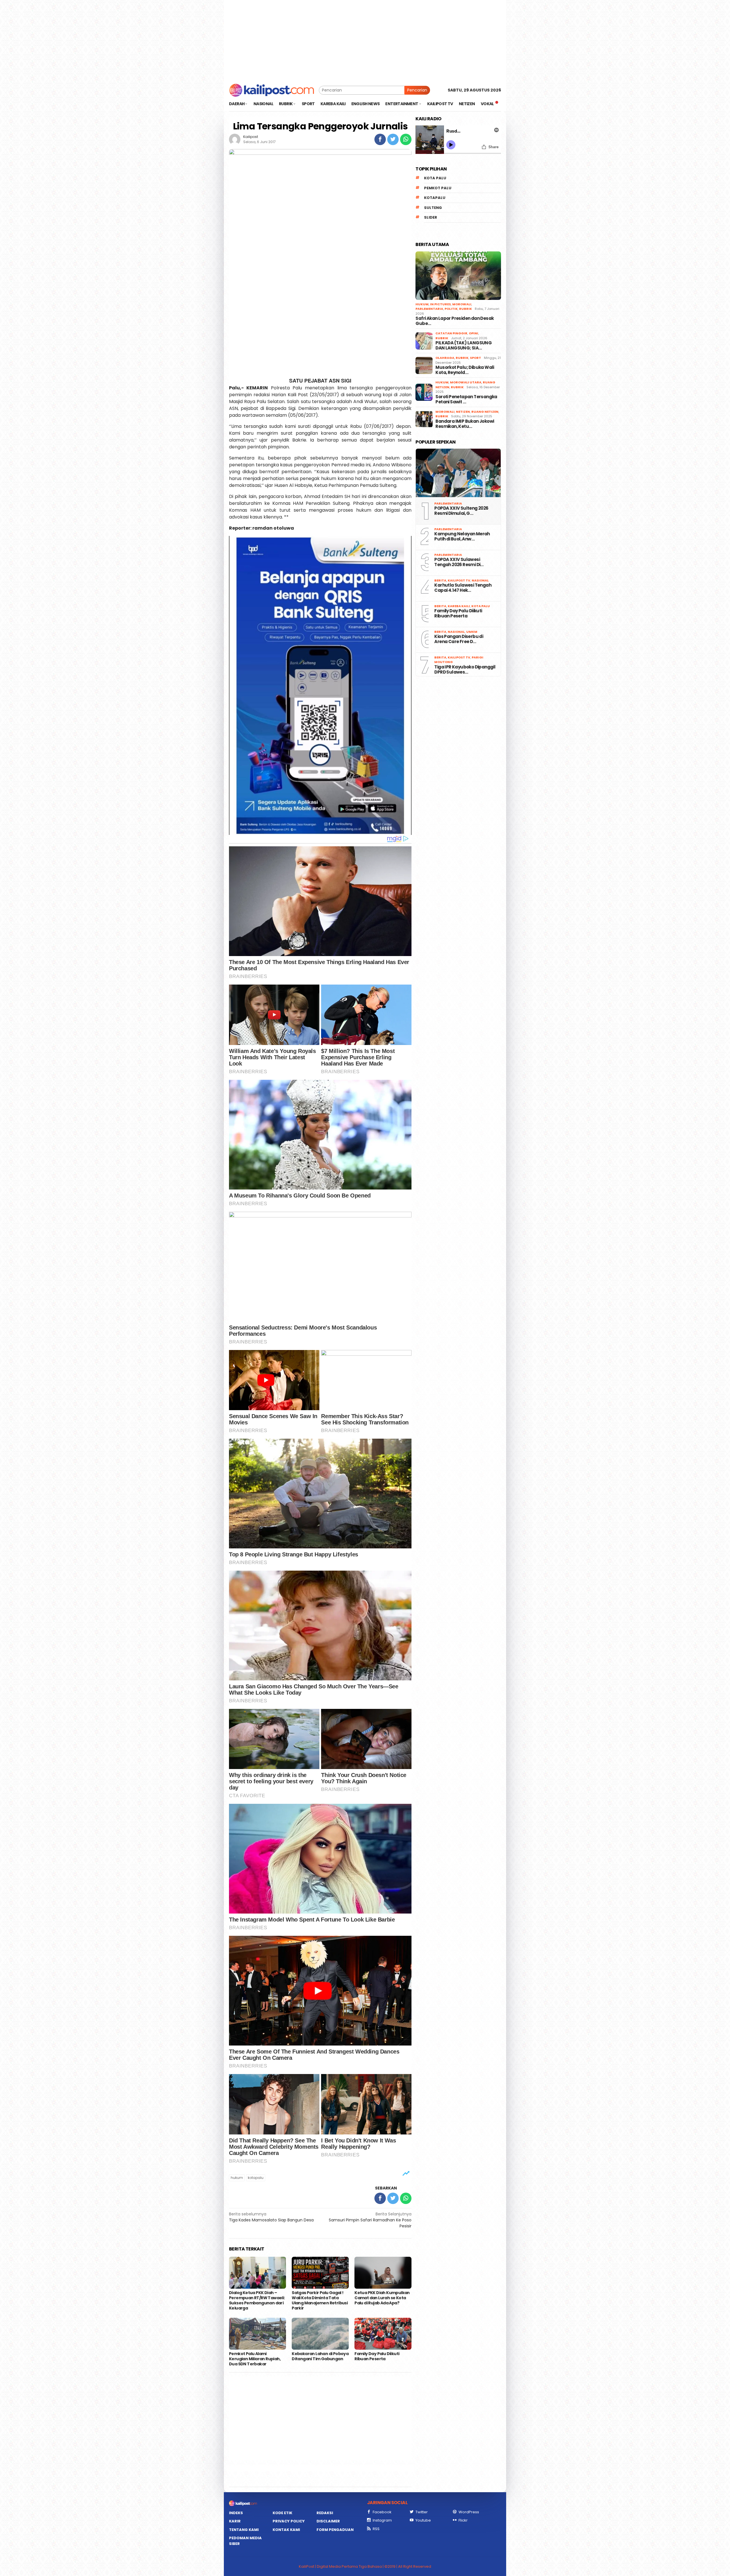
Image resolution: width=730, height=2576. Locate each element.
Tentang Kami (244, 2530)
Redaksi (325, 2513)
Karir (235, 2521)
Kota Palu (435, 178)
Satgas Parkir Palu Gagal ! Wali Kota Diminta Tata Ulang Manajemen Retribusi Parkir (320, 2300)
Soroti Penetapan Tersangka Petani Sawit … (466, 399)
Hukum (422, 304)
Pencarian (417, 90)
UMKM (472, 632)
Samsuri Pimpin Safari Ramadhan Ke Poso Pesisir (370, 2220)
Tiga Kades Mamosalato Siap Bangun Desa (271, 2217)
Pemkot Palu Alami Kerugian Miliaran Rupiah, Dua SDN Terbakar (255, 2359)
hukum (237, 2178)
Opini (474, 333)
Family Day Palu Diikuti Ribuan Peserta (377, 2356)
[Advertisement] (365, 40)
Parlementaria (429, 309)
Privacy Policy (289, 2521)
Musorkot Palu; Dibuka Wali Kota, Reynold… (465, 370)
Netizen (463, 412)
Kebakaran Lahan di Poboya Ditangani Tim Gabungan (320, 2356)
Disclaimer (328, 2521)
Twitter (422, 2512)
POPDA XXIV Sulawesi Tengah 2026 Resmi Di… (459, 562)
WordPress (469, 2512)
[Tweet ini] (393, 139)
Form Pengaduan (335, 2530)
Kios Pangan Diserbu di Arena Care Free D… (459, 639)
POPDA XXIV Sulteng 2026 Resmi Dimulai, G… (461, 511)
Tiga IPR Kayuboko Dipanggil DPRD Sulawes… (465, 670)
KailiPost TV (459, 580)
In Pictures (440, 304)
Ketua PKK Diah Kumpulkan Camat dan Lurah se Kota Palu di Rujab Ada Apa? (382, 2298)
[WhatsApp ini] (406, 139)
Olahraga (445, 358)
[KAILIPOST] (272, 90)
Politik (451, 309)
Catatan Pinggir (451, 333)
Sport (475, 358)
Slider (431, 217)
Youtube (423, 2520)
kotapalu (256, 2178)
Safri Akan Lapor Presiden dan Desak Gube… (455, 321)
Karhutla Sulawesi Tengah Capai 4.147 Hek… (463, 588)
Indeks (236, 2513)
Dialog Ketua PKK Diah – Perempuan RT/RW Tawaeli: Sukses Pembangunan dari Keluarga (257, 2300)
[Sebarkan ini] (380, 139)
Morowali (462, 304)
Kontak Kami (286, 2530)
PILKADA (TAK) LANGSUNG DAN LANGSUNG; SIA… (464, 345)
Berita (440, 580)
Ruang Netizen (485, 412)
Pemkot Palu (438, 188)
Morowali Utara (466, 382)
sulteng (433, 208)
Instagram (382, 2520)
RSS (376, 2529)
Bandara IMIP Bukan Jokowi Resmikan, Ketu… (465, 424)
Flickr (463, 2520)
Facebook (382, 2512)
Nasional (480, 580)
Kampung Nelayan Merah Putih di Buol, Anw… (462, 536)
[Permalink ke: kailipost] (235, 139)
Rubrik (466, 309)
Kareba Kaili (459, 606)
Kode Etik (282, 2513)
